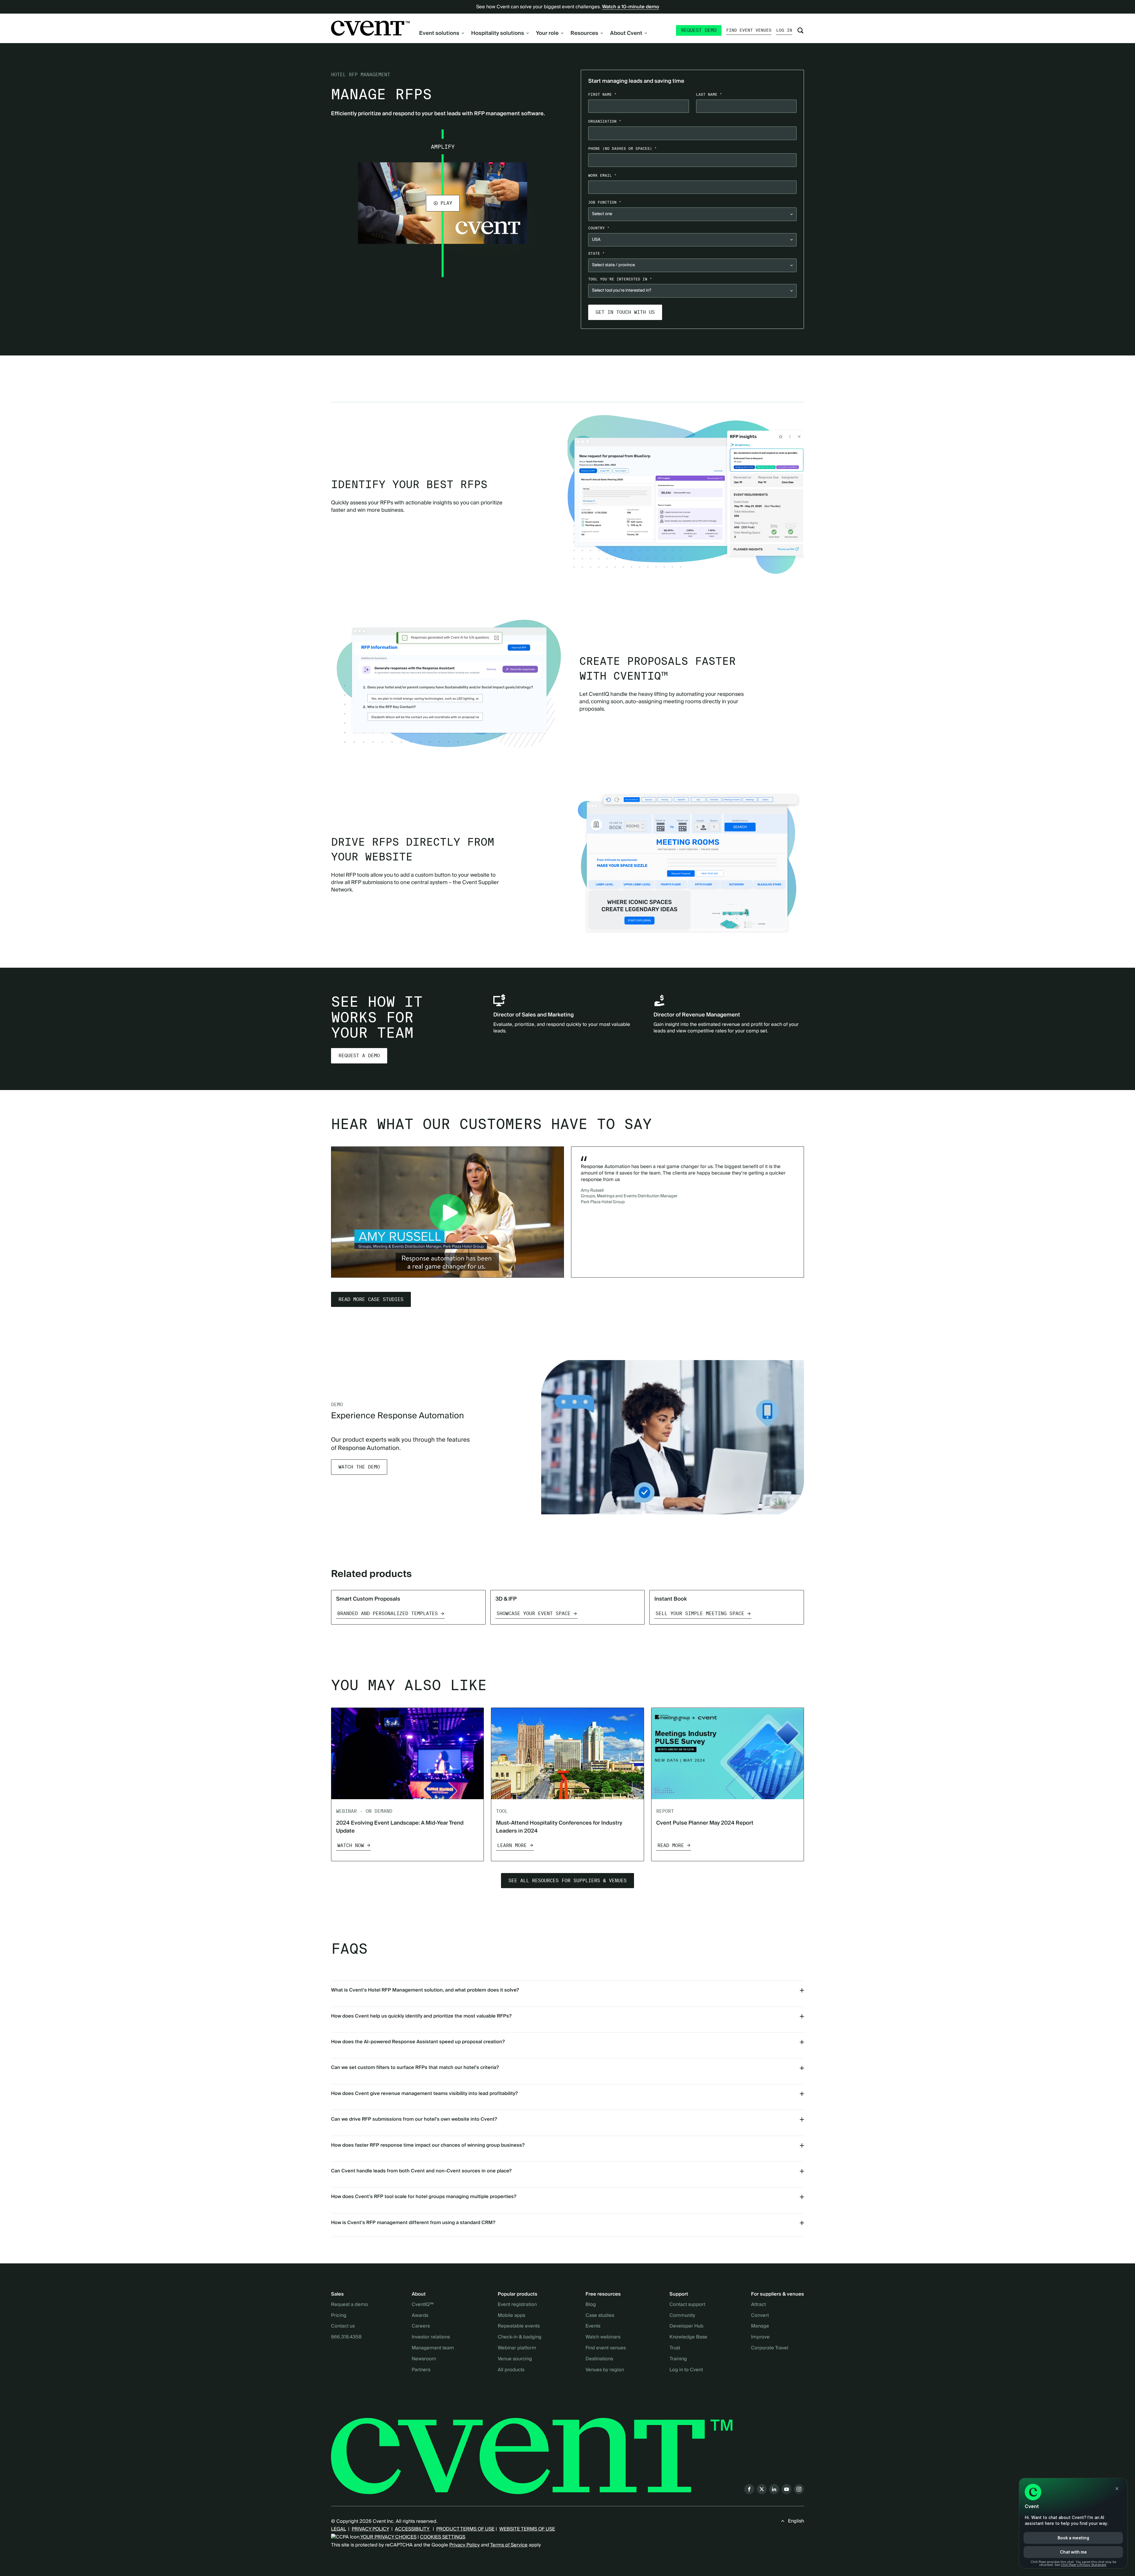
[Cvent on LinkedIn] (774, 2489)
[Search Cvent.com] (800, 30)
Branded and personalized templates (387, 1613)
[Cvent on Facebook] (749, 2489)
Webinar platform (517, 2348)
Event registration (517, 2305)
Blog (591, 2305)
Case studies (600, 2316)
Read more (671, 1845)
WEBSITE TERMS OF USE (527, 2529)
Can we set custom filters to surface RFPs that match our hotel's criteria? (415, 2067)
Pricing (339, 2316)
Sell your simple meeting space (700, 1613)
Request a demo (359, 1056)
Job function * (605, 202)
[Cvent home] (370, 28)
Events (593, 2326)
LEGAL (338, 2529)
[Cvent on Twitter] (762, 2489)
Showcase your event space (534, 1613)
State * (596, 253)
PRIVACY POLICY (370, 2529)
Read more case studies (371, 1299)
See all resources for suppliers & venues (567, 1881)
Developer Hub (686, 2326)
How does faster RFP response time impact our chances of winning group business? (428, 2145)
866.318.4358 (346, 2337)
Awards (420, 2316)
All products (511, 2370)
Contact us (343, 2326)
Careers (421, 2326)
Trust (675, 2348)
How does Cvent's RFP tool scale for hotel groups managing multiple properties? (424, 2197)
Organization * (605, 121)
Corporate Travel (770, 2348)
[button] (443, 203)
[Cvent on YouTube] (787, 2489)
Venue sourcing (515, 2359)
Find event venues (749, 30)
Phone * (622, 148)
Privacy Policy (464, 2545)
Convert (760, 2316)
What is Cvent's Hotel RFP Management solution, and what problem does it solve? (425, 1990)
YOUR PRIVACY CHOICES (388, 2537)
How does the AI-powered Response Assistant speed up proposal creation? (418, 2042)
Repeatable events (519, 2326)
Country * (599, 228)
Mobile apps (511, 2316)
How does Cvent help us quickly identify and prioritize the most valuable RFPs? (421, 2016)
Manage (760, 2326)
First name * (602, 94)
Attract (758, 2305)
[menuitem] (442, 33)
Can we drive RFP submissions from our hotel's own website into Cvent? (414, 2119)
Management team (433, 2348)
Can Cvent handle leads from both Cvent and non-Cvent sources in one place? (421, 2171)
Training (678, 2359)
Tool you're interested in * (620, 279)
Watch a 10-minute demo (631, 7)
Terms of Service (509, 2545)
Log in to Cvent (686, 2370)
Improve (760, 2337)
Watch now (351, 1845)
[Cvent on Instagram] (799, 2489)
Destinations (599, 2359)
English (796, 2521)
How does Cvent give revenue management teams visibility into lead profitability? (424, 2093)
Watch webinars (603, 2337)
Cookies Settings (443, 2537)
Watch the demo (359, 1467)
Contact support (687, 2305)
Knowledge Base (688, 2337)
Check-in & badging (520, 2337)
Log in (784, 30)
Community (682, 2316)
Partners (421, 2370)
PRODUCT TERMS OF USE (465, 2529)
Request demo (699, 30)
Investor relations (431, 2337)
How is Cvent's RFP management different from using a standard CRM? (413, 2223)
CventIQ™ (423, 2305)
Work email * (602, 175)
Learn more (512, 1845)
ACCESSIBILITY (413, 2529)
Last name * (709, 94)
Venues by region (605, 2370)
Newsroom (424, 2359)
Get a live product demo (567, 365)
